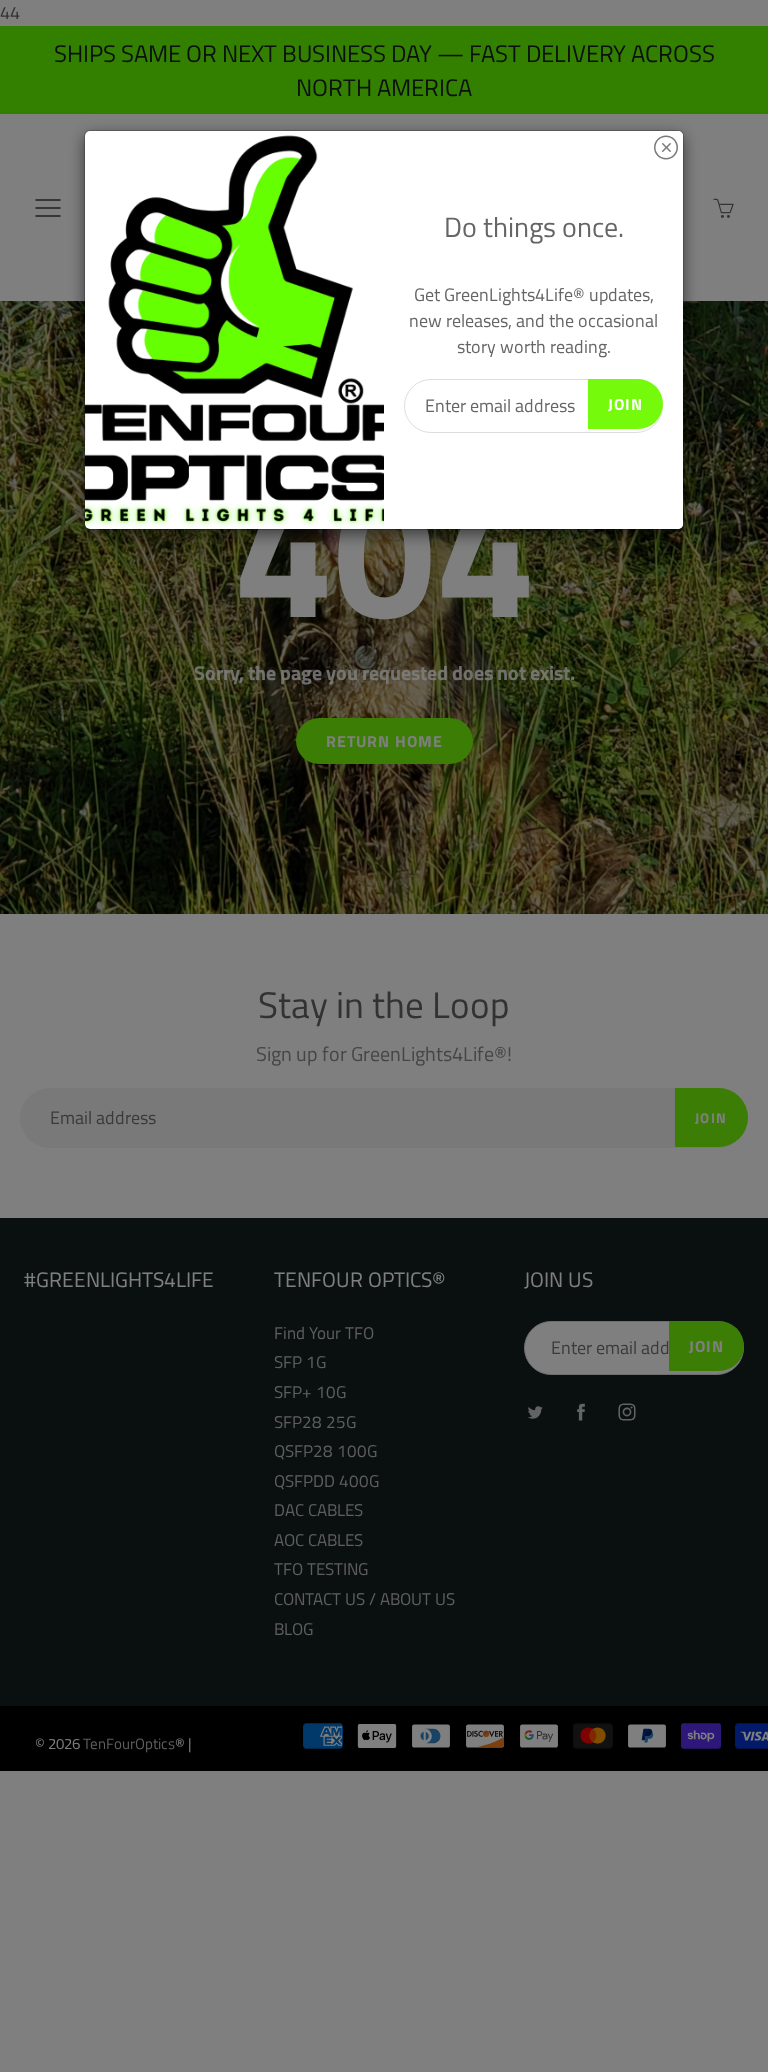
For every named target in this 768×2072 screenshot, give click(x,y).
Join (625, 404)
